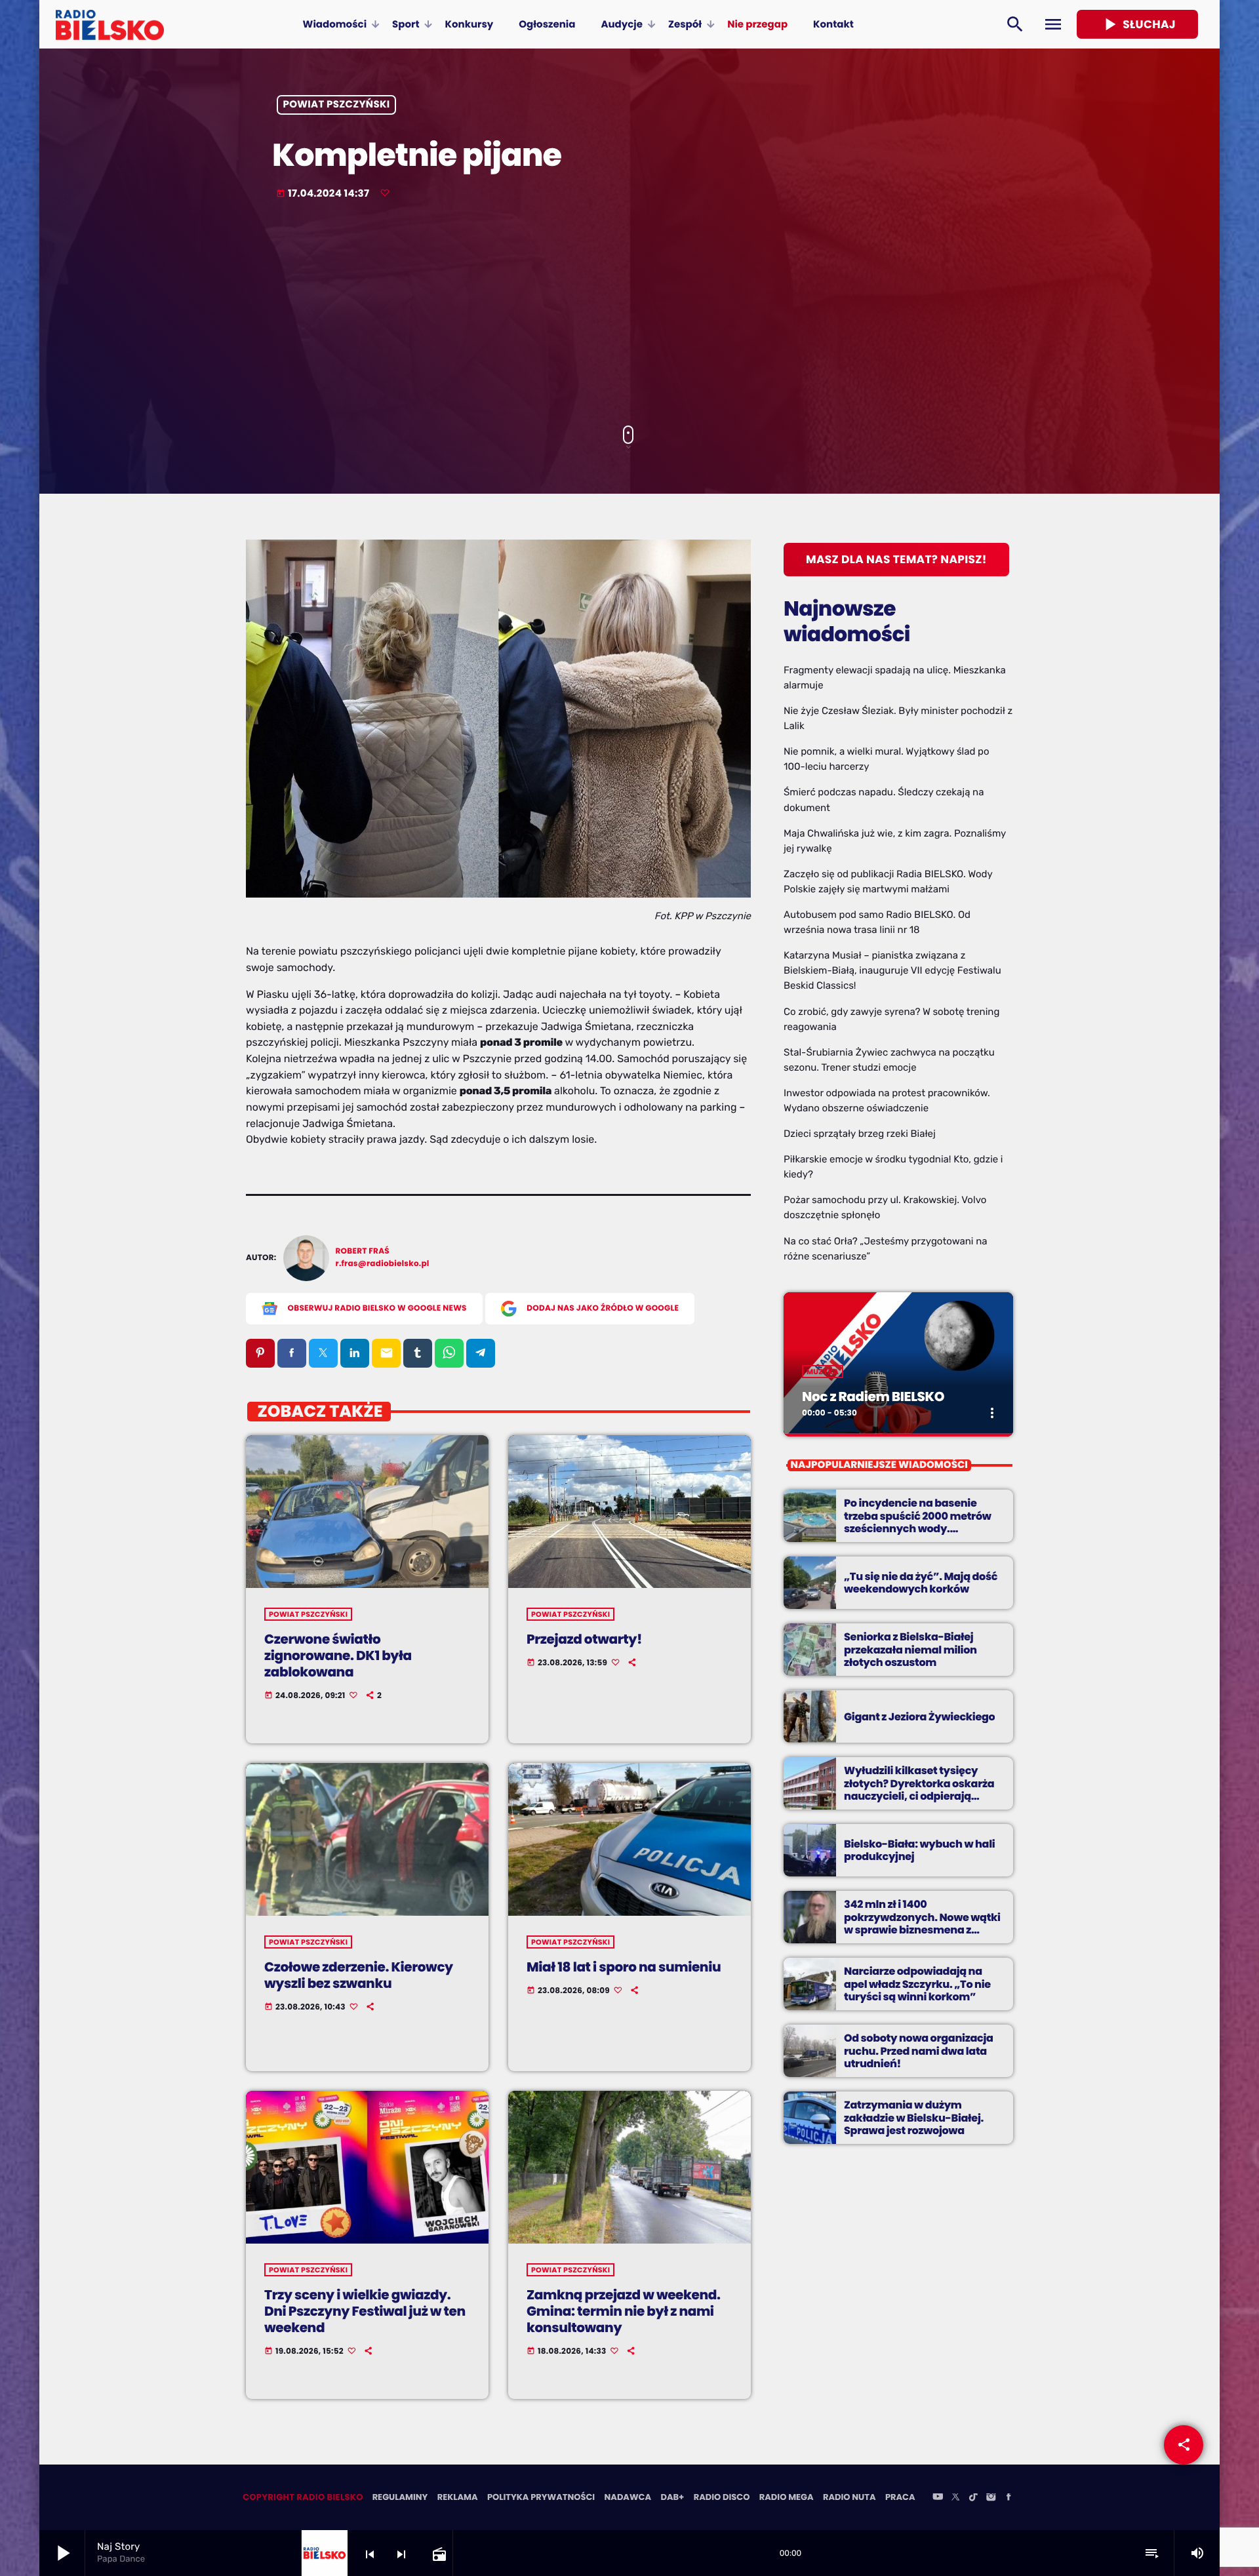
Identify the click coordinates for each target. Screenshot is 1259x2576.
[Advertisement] (629, 314)
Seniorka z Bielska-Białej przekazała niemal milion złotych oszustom (910, 1649)
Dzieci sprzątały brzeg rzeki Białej (860, 1134)
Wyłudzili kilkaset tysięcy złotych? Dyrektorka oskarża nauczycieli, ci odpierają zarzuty (919, 1790)
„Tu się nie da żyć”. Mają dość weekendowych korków (921, 1583)
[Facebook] (1009, 2498)
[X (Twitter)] (955, 2498)
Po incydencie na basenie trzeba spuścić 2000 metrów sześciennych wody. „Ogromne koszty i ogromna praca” (918, 1528)
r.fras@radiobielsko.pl (383, 1264)
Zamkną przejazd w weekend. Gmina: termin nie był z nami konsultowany (624, 2311)
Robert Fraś (363, 1251)
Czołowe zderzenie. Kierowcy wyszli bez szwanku (359, 1975)
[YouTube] (938, 2498)
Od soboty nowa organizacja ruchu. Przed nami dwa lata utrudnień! (919, 2051)
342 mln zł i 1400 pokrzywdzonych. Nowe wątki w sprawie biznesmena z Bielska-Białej (922, 1923)
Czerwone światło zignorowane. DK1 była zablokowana (338, 1655)
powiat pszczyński (337, 105)
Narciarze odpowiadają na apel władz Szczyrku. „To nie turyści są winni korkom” (917, 1984)
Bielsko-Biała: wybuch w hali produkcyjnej (919, 1850)
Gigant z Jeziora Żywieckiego (919, 1717)
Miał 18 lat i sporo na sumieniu (624, 1967)
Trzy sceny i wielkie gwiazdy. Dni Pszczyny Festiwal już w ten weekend (365, 2311)
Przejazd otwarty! (584, 1639)
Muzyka (823, 1372)
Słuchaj (1137, 24)
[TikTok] (973, 2498)
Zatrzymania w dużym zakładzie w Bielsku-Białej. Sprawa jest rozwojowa (914, 2117)
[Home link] (110, 24)
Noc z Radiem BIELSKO (873, 1397)
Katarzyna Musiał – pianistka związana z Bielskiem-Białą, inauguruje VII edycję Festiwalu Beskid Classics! (892, 970)
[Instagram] (991, 2498)
